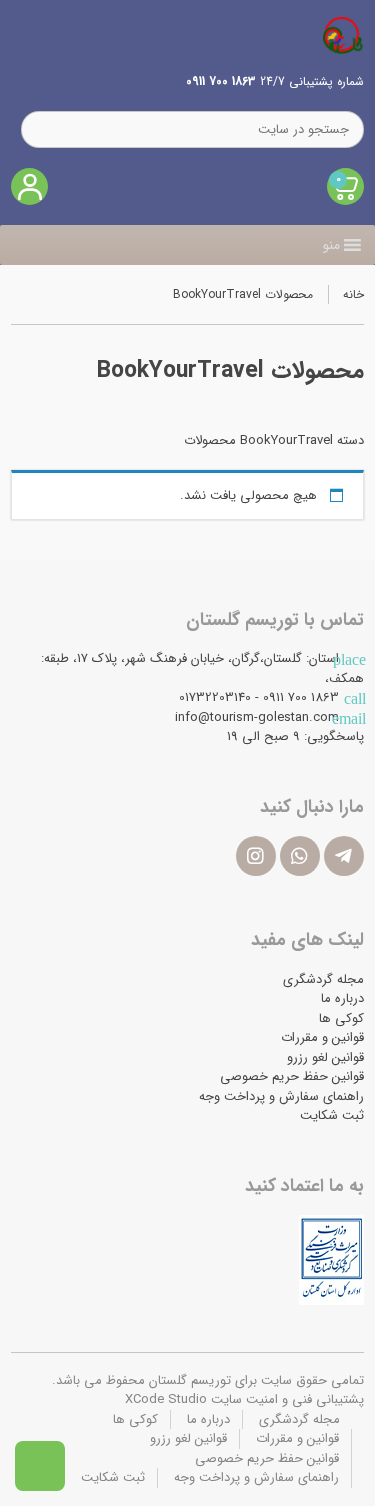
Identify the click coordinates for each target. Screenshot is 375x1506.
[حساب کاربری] (29, 186)
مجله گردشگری (323, 979)
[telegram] (344, 856)
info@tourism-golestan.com (257, 717)
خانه (353, 294)
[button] (331, 245)
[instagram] (256, 856)
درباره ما (342, 998)
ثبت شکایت (332, 1115)
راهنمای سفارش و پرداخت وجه (281, 1096)
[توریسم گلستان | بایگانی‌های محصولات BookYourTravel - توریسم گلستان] (343, 35)
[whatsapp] (300, 856)
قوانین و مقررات (322, 1037)
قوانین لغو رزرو (325, 1057)
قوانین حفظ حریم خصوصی (292, 1076)
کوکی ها (341, 1018)
